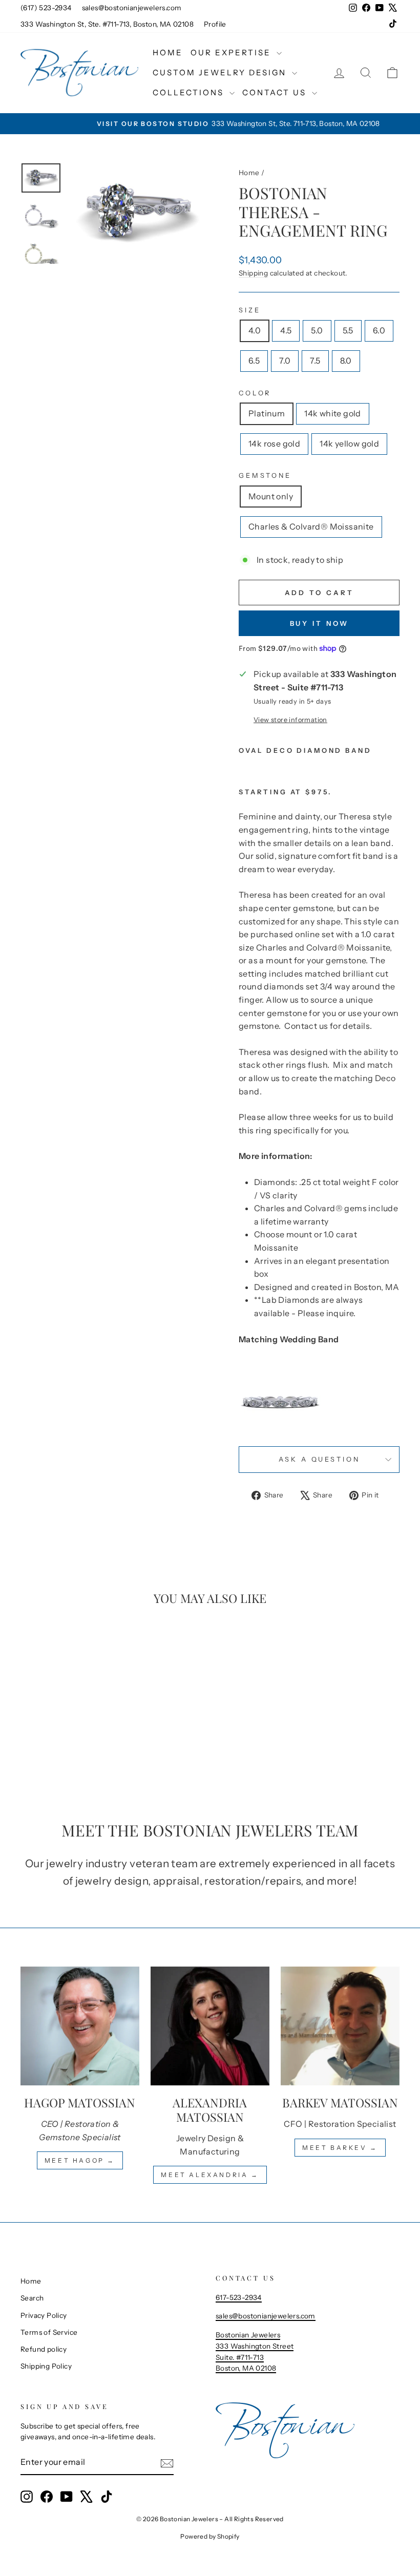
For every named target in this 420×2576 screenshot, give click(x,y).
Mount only (271, 496)
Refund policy (44, 2349)
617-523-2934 (239, 2297)
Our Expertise (232, 52)
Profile (215, 24)
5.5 (348, 330)
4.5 (286, 330)
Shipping (253, 273)
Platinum (267, 413)
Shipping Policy (46, 2366)
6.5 (254, 361)
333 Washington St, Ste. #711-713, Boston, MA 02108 (107, 24)
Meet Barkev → (340, 2148)
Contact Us (276, 92)
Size (249, 310)
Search (32, 2298)
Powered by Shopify (210, 2536)
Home (168, 52)
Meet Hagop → (80, 2160)
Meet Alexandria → (210, 2175)
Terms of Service (49, 2332)
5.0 (317, 330)
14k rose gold (274, 444)
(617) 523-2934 (46, 8)
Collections (190, 92)
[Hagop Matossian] (80, 2026)
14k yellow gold (349, 444)
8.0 (346, 361)
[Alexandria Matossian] (210, 2026)
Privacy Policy (44, 2315)
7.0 (285, 361)
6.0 (379, 330)
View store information (290, 720)
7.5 (315, 361)
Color (255, 393)
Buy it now (319, 623)
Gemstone (265, 476)
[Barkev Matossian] (340, 2026)
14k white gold (333, 413)
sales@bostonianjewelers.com (132, 8)
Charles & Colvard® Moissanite (311, 526)
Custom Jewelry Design (221, 72)
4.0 (255, 330)
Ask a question (319, 1459)
